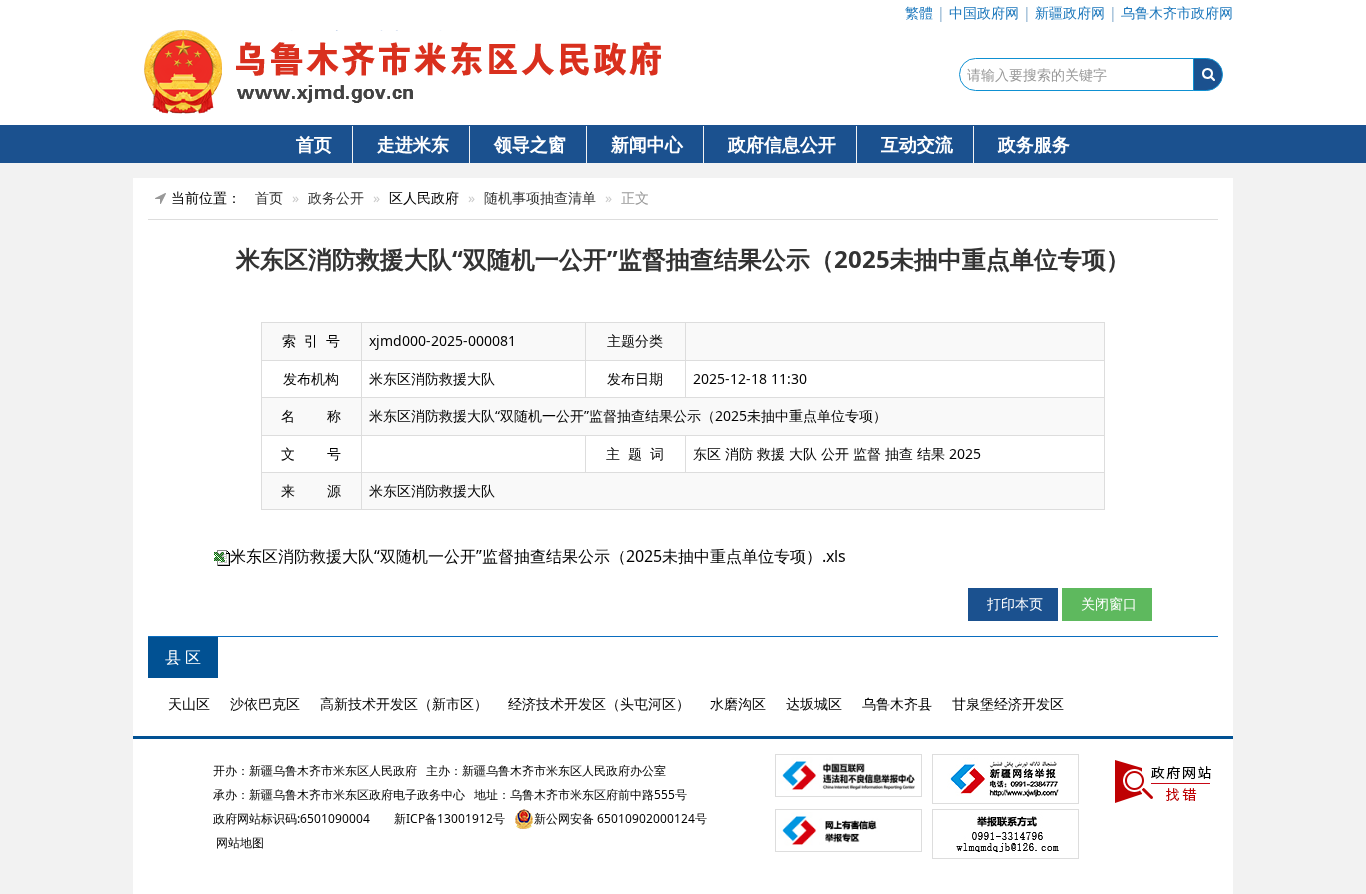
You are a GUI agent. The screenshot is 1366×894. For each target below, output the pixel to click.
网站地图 (238, 842)
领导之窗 (530, 144)
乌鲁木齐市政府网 (1177, 12)
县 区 (183, 657)
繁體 (919, 12)
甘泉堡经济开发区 (1008, 703)
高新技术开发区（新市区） (404, 703)
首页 (314, 144)
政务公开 (336, 197)
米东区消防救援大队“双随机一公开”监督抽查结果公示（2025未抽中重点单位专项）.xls (538, 556)
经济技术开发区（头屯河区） (599, 703)
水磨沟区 (738, 703)
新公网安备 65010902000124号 (620, 818)
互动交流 (917, 144)
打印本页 (1013, 603)
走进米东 (413, 144)
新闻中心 (647, 144)
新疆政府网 (1070, 12)
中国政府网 (984, 12)
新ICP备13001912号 (449, 818)
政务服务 (1034, 144)
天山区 (189, 703)
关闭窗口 (1107, 603)
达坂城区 (814, 703)
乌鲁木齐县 (897, 703)
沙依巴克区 (265, 703)
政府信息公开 (782, 144)
